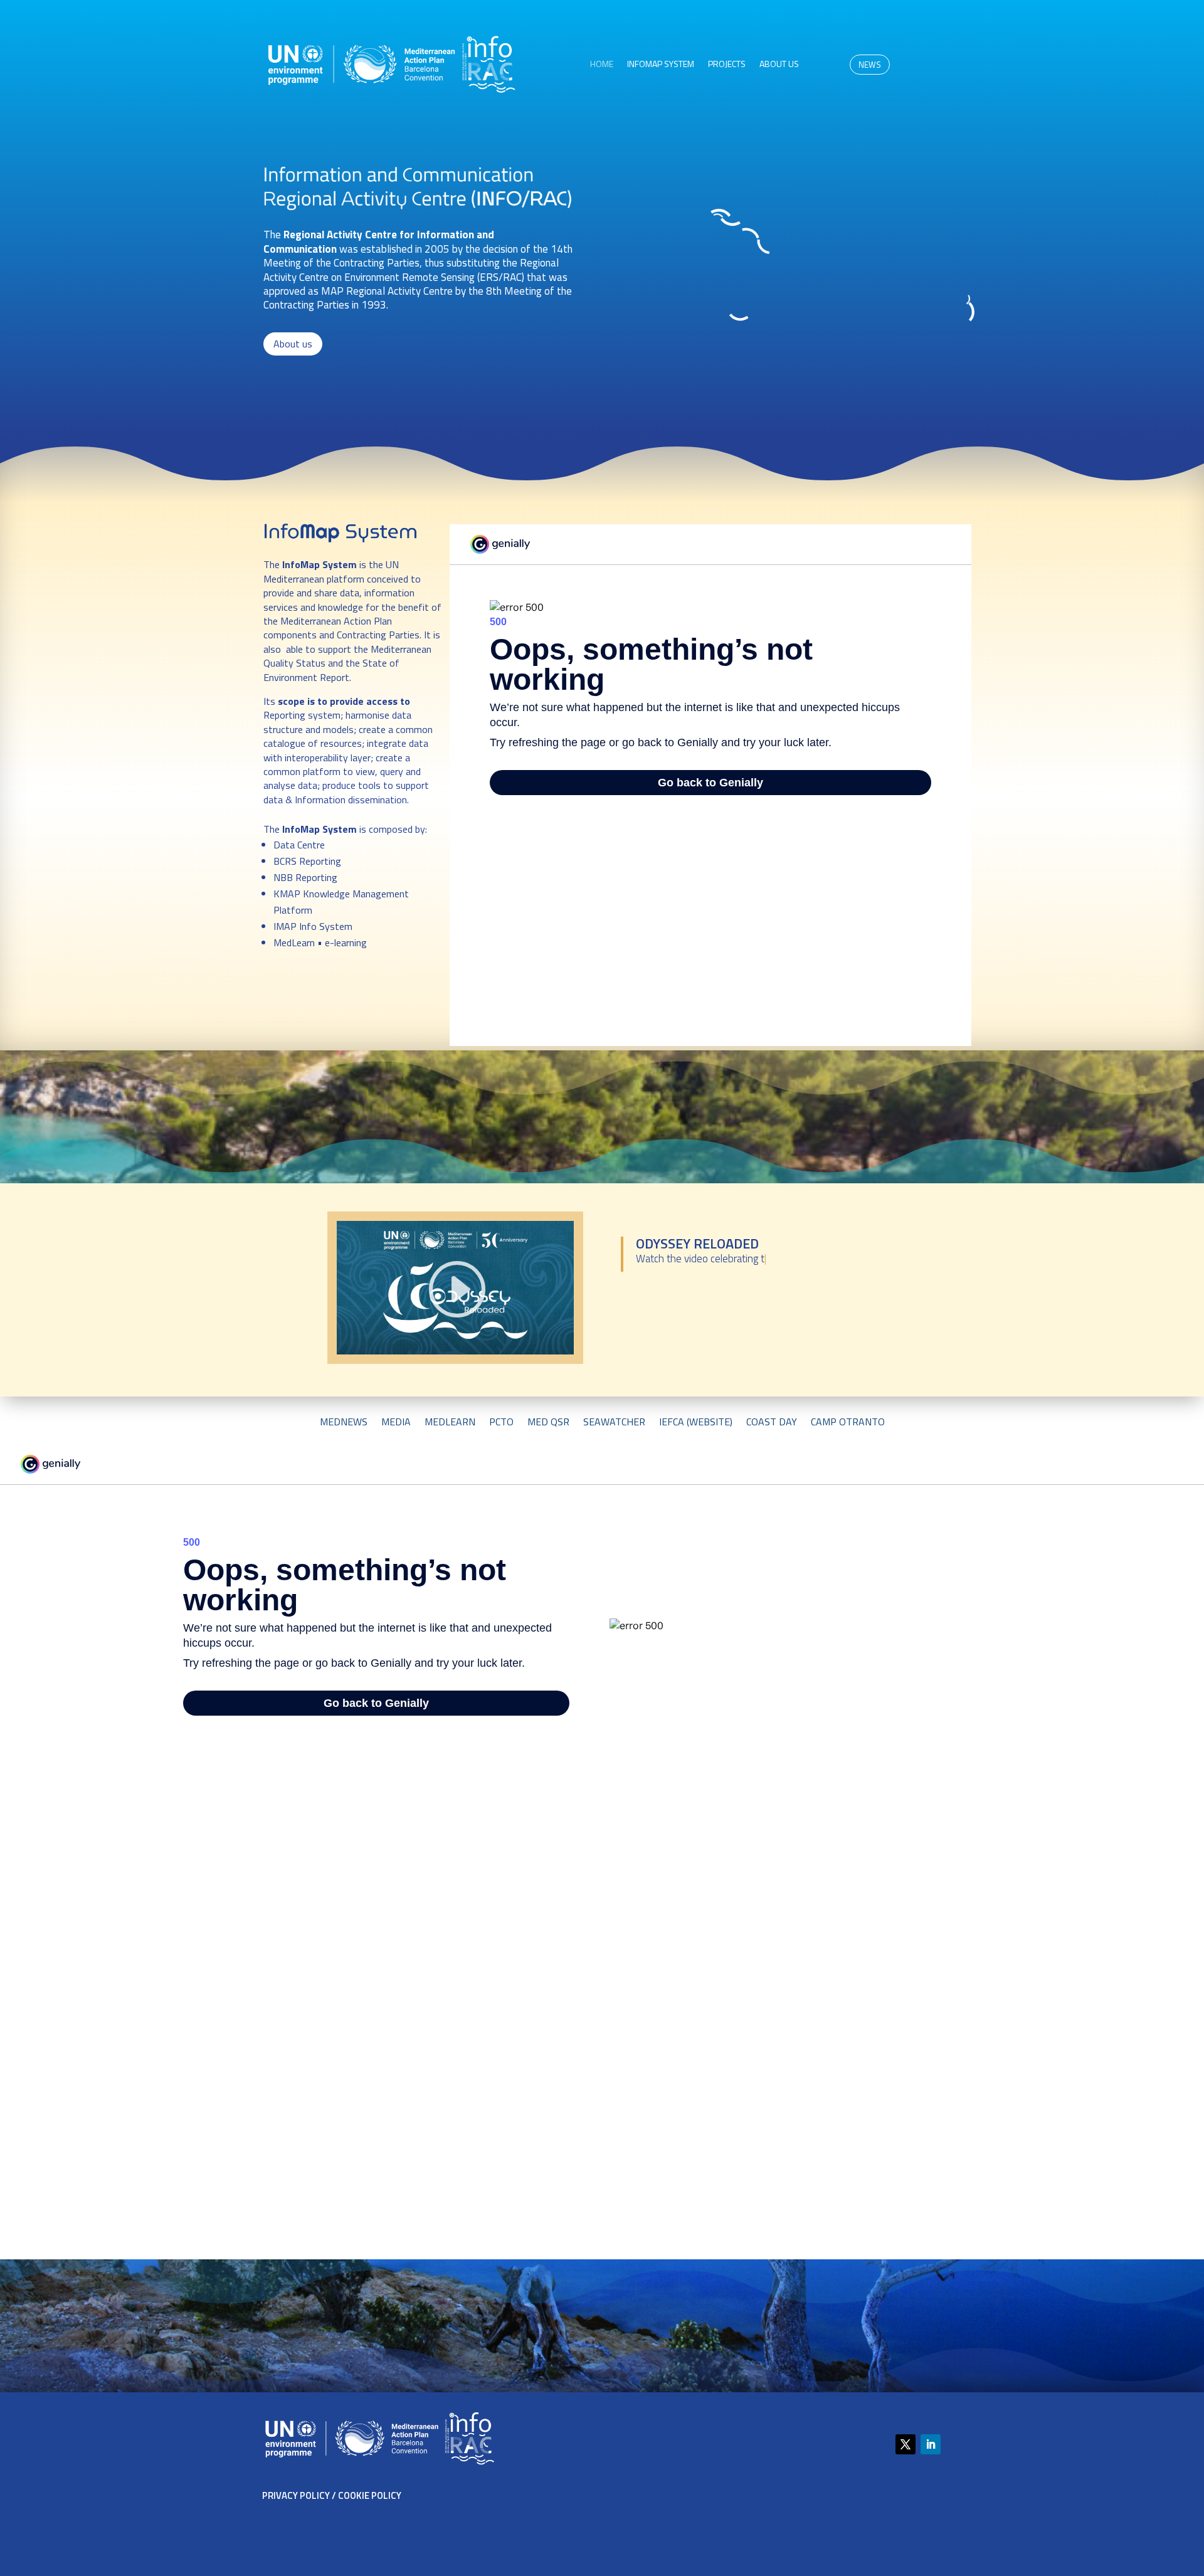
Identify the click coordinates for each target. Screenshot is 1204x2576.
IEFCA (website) (696, 1423)
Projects (727, 65)
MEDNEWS (344, 1423)
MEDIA (396, 1423)
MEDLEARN (450, 1423)
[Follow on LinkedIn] (931, 2444)
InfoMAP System (661, 65)
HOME (602, 65)
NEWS (870, 65)
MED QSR (548, 1423)
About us (779, 65)
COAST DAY (772, 1423)
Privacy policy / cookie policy (332, 2495)
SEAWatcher (614, 1423)
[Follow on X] (906, 2444)
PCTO (501, 1423)
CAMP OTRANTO (848, 1423)
